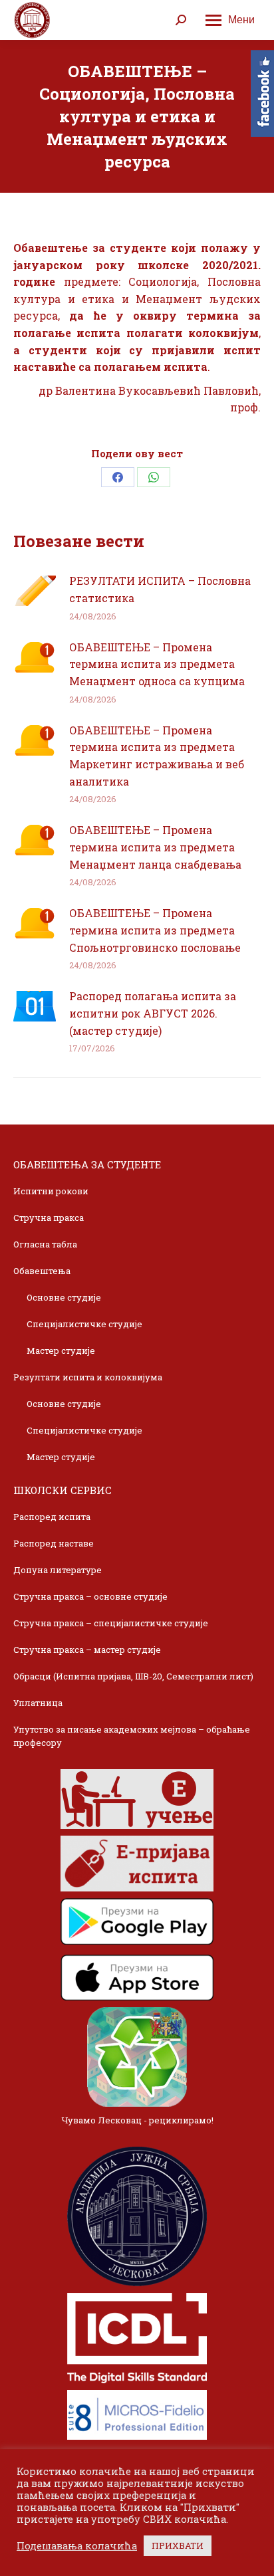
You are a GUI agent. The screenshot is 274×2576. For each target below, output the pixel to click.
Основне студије (64, 1297)
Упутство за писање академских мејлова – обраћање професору (132, 1736)
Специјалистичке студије (84, 1324)
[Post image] (35, 591)
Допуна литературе (58, 1570)
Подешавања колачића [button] (77, 2546)
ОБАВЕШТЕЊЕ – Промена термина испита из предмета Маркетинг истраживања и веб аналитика (157, 756)
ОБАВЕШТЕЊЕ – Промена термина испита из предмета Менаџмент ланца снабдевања (155, 847)
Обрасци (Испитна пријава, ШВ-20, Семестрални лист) (133, 1676)
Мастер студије (61, 1350)
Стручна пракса (49, 1218)
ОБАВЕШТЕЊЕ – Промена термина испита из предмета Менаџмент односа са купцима (157, 664)
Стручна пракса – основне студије (90, 1596)
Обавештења (42, 1271)
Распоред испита (52, 1517)
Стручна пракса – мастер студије (87, 1650)
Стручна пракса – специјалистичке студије (111, 1623)
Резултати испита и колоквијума (88, 1377)
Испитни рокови (51, 1191)
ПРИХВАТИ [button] (178, 2545)
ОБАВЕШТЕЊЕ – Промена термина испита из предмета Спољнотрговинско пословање (155, 930)
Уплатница (38, 1703)
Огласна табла (45, 1244)
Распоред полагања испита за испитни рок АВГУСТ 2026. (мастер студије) (153, 1013)
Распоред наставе (54, 1543)
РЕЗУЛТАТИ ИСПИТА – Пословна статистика (160, 589)
